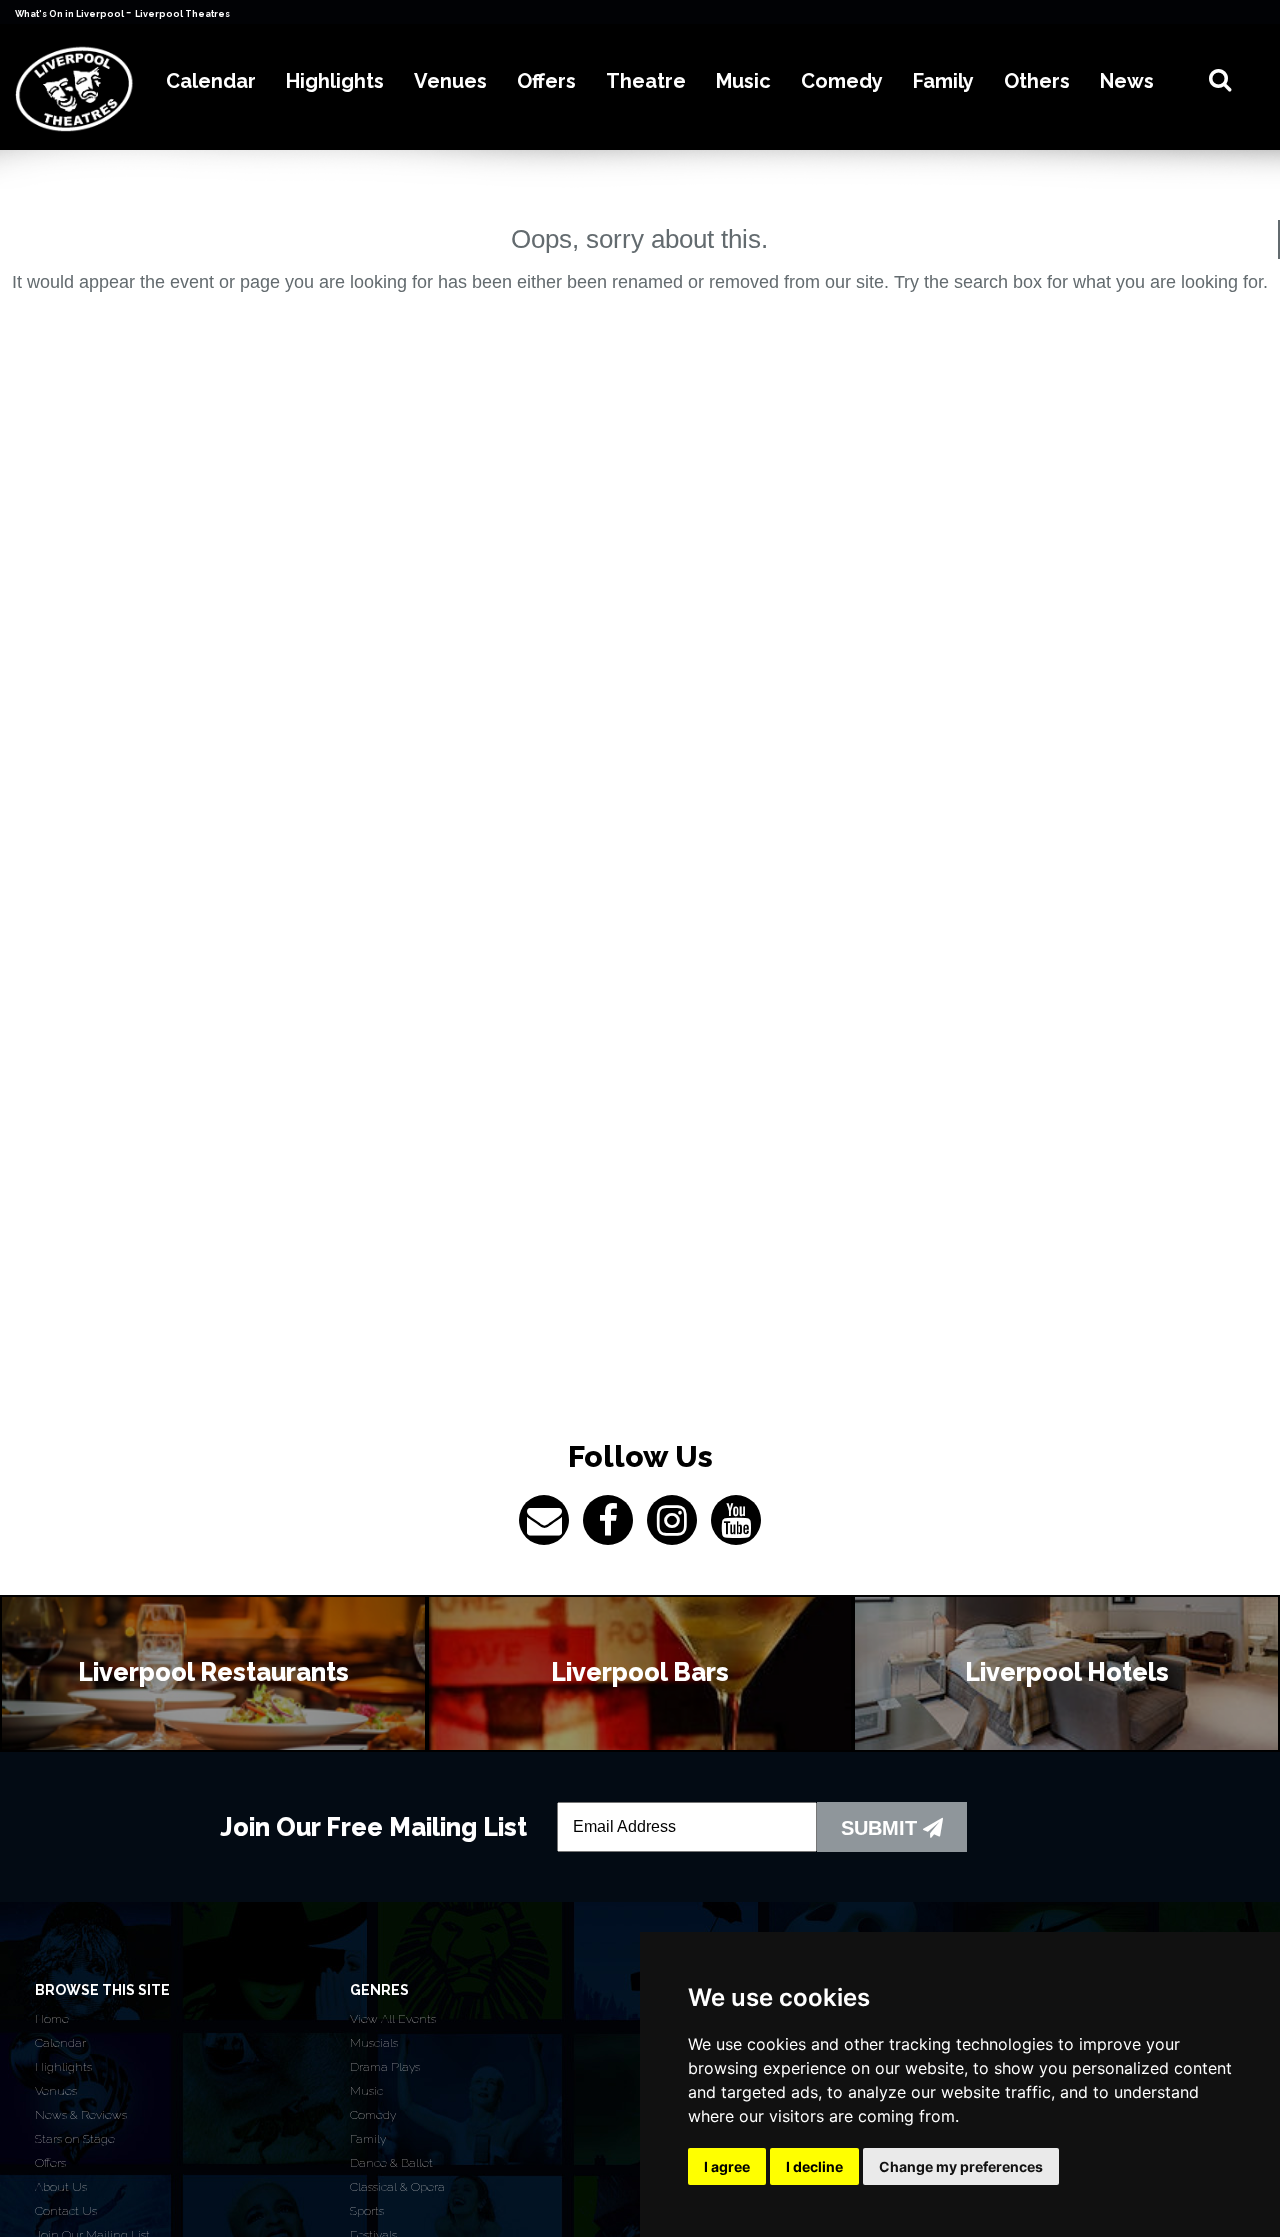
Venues (56, 2091)
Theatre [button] (646, 81)
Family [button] (943, 81)
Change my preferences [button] (961, 2166)
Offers (50, 2163)
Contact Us (66, 2211)
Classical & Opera (397, 2187)
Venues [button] (450, 81)
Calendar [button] (211, 81)
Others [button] (1037, 81)
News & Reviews (81, 2115)
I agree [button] (727, 2166)
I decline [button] (814, 2166)
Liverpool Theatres (182, 14)
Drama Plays (385, 2067)
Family (368, 2139)
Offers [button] (546, 81)
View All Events (393, 2019)
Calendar (60, 2043)
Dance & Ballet (391, 2163)
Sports (367, 2211)
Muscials (374, 2043)
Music (366, 2091)
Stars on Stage (75, 2139)
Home (52, 2019)
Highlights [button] (335, 81)
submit (882, 1828)
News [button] (1127, 81)
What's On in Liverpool (70, 14)
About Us (61, 2187)
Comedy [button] (842, 81)
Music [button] (743, 81)
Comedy (373, 2115)
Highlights (63, 2067)
